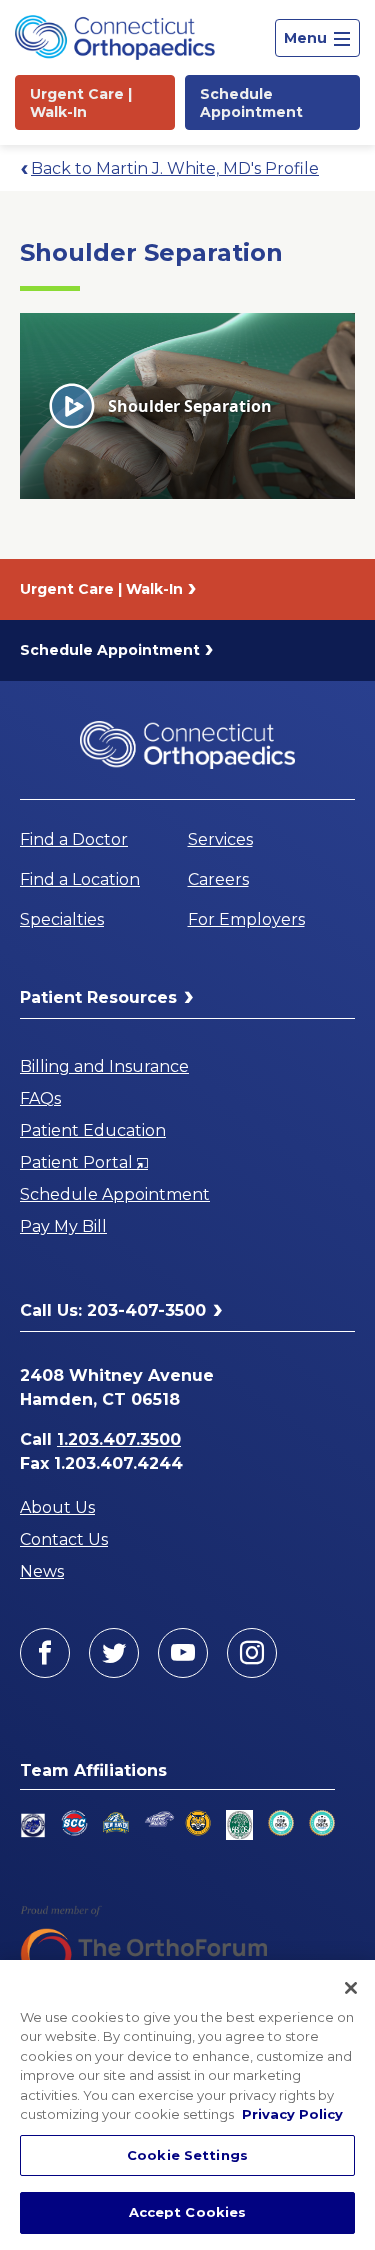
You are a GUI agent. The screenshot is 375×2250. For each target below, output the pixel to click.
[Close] (351, 1988)
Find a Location (80, 879)
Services (220, 839)
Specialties (62, 919)
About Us (57, 1507)
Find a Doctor (74, 839)
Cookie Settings (187, 2155)
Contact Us (64, 1539)
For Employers (246, 919)
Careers (218, 879)
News (42, 1571)
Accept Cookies (188, 2212)
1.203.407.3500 (119, 1439)
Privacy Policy (292, 2114)
